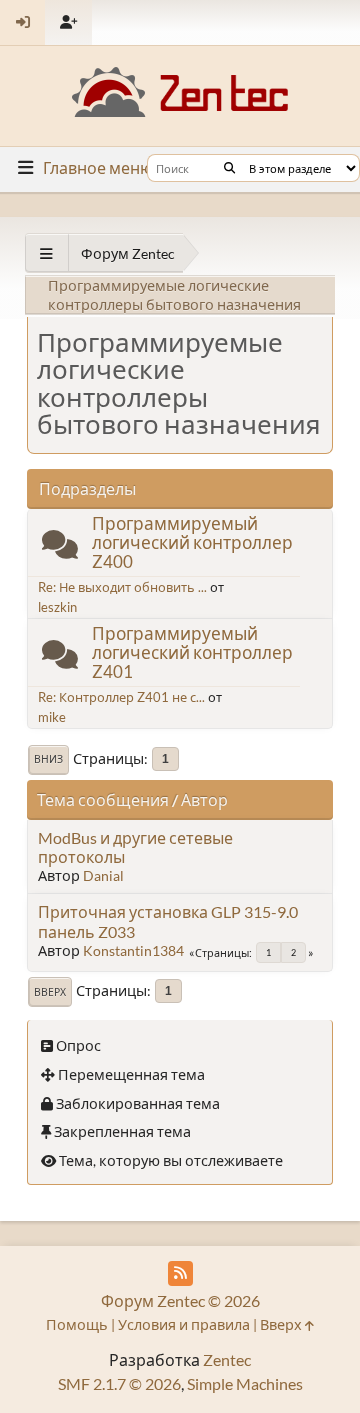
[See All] (46, 253)
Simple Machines (245, 1383)
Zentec (227, 1359)
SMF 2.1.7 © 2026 (119, 1383)
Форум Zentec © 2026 (180, 1300)
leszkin (57, 607)
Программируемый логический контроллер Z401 (192, 652)
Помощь (77, 1324)
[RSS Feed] (180, 1273)
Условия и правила (184, 1324)
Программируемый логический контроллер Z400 (192, 542)
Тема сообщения (103, 799)
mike (52, 717)
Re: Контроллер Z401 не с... (121, 697)
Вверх (50, 992)
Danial (103, 875)
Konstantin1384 (133, 950)
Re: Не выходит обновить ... (122, 587)
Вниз (48, 759)
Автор (204, 799)
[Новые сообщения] (60, 548)
